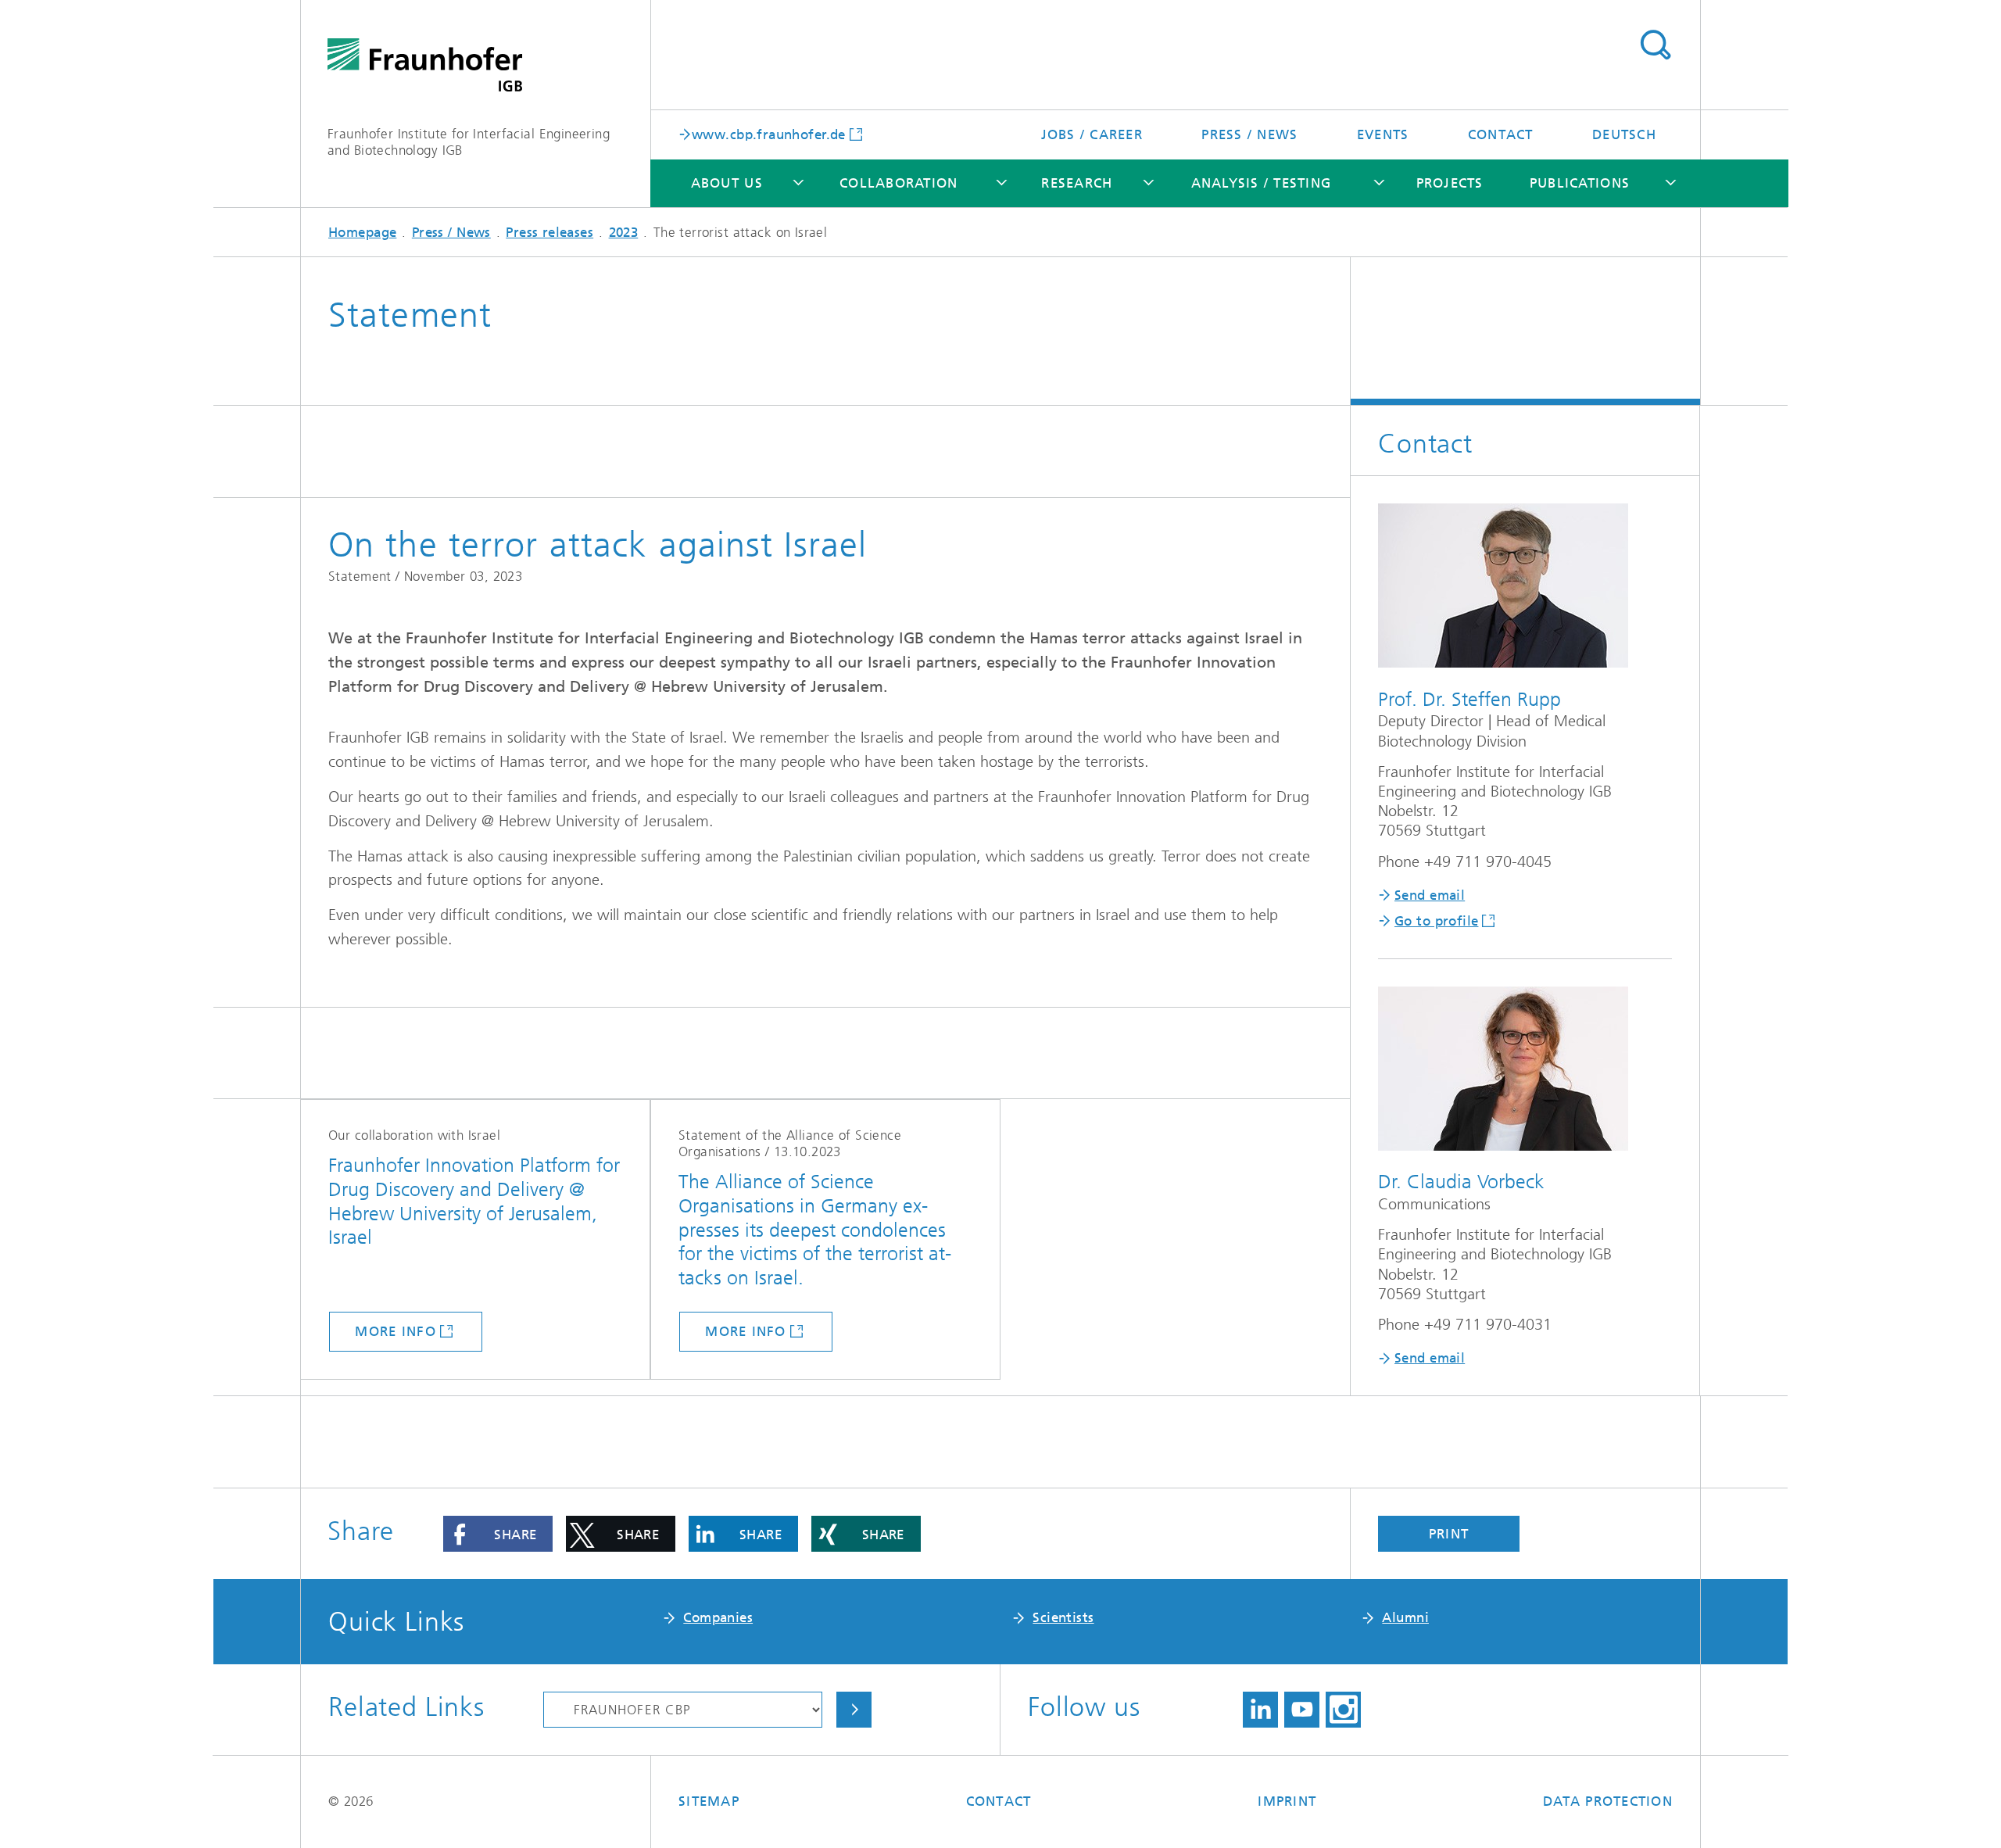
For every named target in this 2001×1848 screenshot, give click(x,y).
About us (727, 183)
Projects (1450, 183)
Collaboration (898, 183)
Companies (718, 1617)
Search (1655, 45)
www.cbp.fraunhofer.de (769, 134)
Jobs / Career (1092, 134)
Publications (1580, 183)
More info (395, 1331)
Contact (1501, 134)
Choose (854, 1710)
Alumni (1405, 1617)
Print (1449, 1534)
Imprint (1287, 1801)
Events (1383, 134)
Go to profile (1436, 921)
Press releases (549, 232)
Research (1077, 183)
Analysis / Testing (1262, 183)
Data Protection (1608, 1801)
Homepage (362, 232)
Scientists (1063, 1617)
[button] (498, 1534)
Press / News (1249, 134)
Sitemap (709, 1801)
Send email (1430, 895)
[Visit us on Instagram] (1343, 1710)
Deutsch (1624, 134)
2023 (624, 232)
